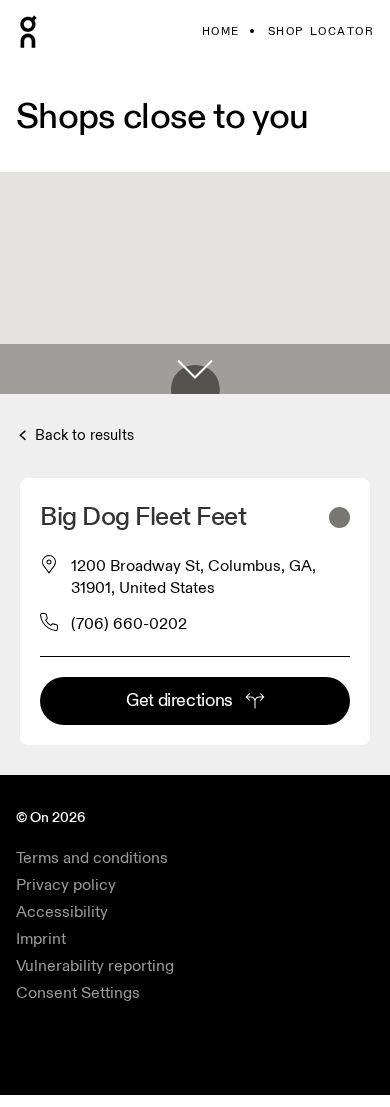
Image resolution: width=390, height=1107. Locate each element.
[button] (195, 369)
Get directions (179, 700)
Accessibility (62, 912)
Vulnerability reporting (95, 966)
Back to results (82, 435)
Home (221, 31)
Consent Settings (78, 993)
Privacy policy (66, 885)
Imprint (41, 939)
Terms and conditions (92, 858)
